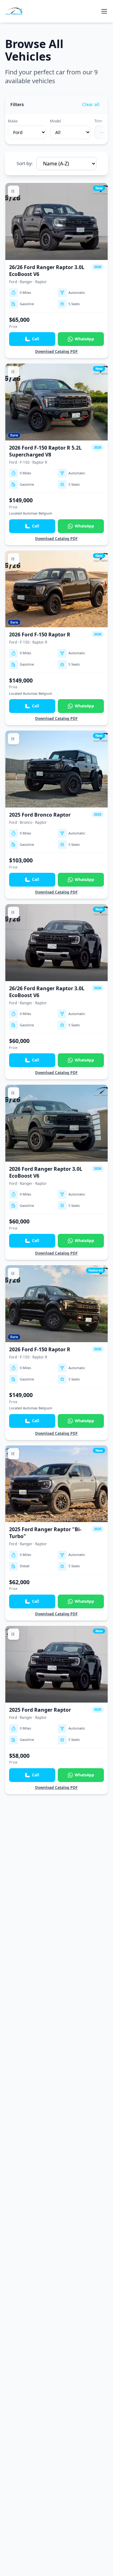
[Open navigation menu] (104, 11)
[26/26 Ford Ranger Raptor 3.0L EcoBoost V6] (56, 270)
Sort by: (25, 163)
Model (55, 121)
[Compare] (13, 191)
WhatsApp (84, 339)
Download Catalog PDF (56, 352)
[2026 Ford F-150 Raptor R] (56, 638)
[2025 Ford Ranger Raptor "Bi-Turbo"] (56, 1533)
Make (13, 121)
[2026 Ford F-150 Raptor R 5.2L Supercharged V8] (56, 454)
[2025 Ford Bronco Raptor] (56, 815)
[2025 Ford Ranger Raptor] (56, 1710)
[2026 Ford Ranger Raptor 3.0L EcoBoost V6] (56, 1172)
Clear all (91, 104)
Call (36, 339)
